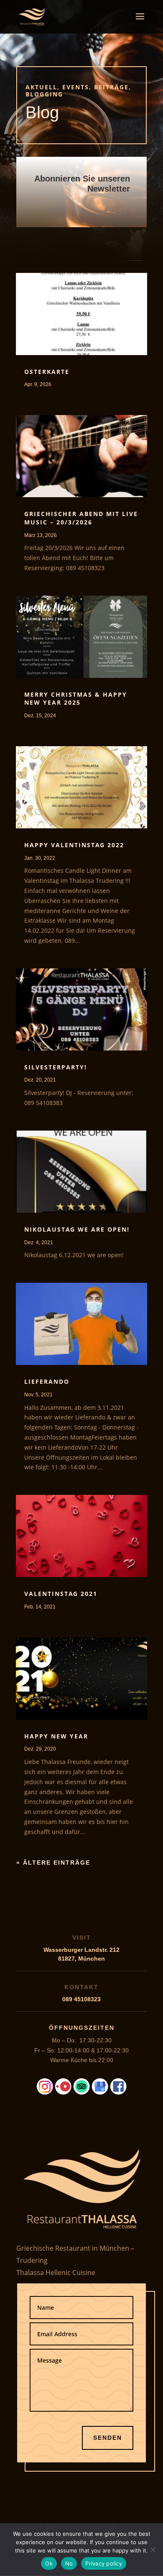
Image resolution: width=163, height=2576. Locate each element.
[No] (153, 2550)
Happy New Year (56, 1736)
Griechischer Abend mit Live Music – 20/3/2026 (81, 518)
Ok (49, 2563)
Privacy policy (104, 2563)
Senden (108, 2438)
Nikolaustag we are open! (77, 1229)
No (69, 2563)
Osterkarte (47, 372)
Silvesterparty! (56, 1067)
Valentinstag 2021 (61, 1594)
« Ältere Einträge (53, 1863)
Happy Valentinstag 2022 (74, 845)
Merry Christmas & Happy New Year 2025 (76, 699)
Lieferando (47, 1381)
